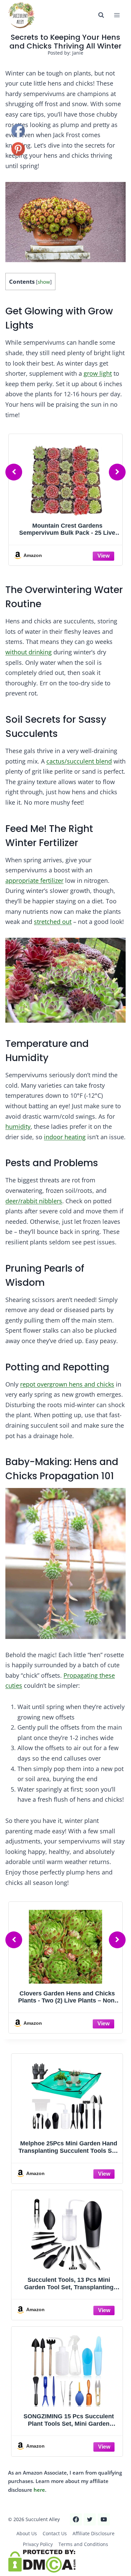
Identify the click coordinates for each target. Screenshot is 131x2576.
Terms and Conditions (83, 2544)
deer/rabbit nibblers (34, 1201)
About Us (27, 2533)
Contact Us (55, 2533)
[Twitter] (90, 2519)
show (44, 282)
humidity (18, 1126)
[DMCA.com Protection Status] (65, 2561)
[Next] (117, 472)
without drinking (29, 652)
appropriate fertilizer (34, 880)
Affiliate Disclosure (94, 2533)
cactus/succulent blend (79, 761)
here (39, 2490)
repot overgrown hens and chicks (67, 1384)
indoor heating (65, 1137)
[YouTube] (104, 2519)
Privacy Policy (38, 2544)
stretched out (53, 922)
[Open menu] (117, 15)
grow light (98, 373)
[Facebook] (76, 2519)
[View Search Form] (101, 15)
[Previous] (14, 472)
